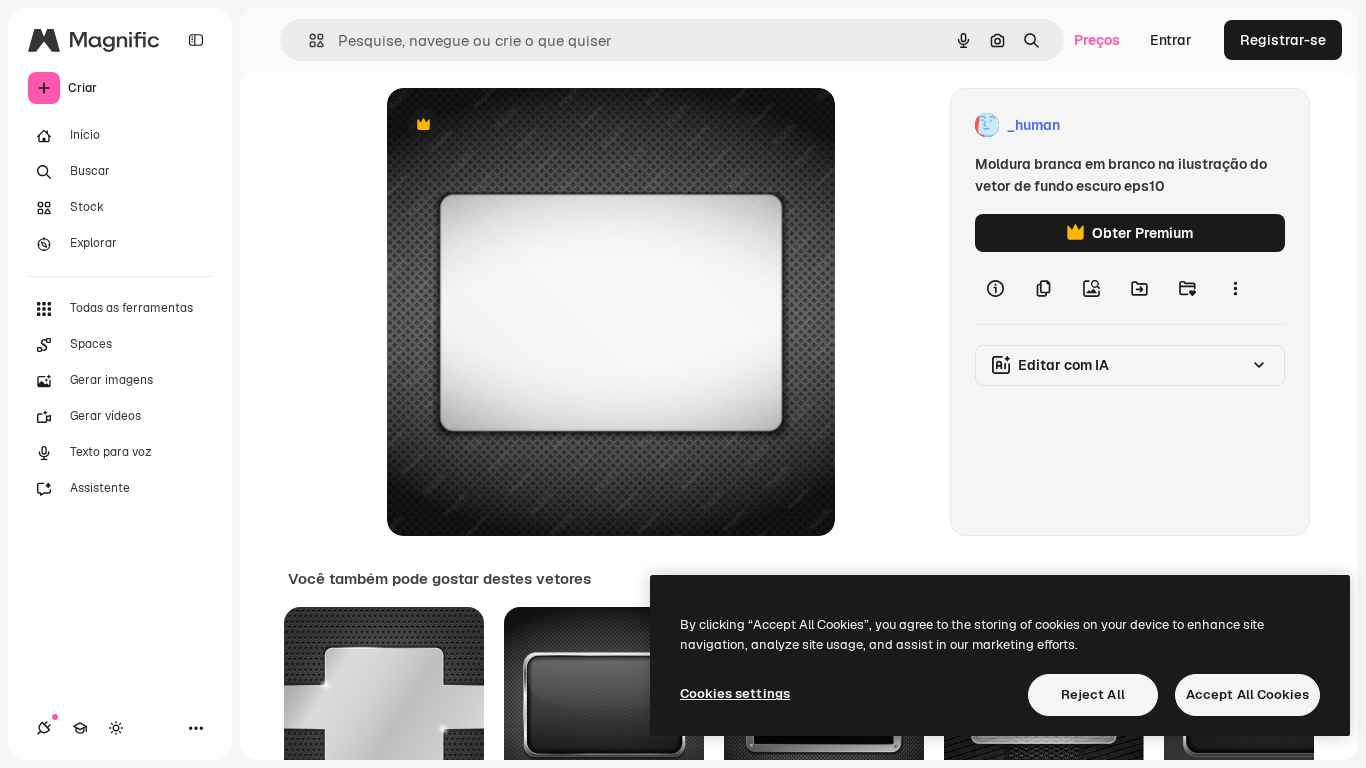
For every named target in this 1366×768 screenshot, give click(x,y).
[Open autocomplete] (308, 40)
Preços (1097, 40)
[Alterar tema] (116, 728)
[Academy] (80, 728)
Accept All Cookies (1247, 694)
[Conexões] (44, 728)
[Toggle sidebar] (196, 40)
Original (515, 125)
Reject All (1093, 694)
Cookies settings (735, 693)
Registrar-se (1283, 40)
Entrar (1171, 40)
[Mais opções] (1235, 288)
